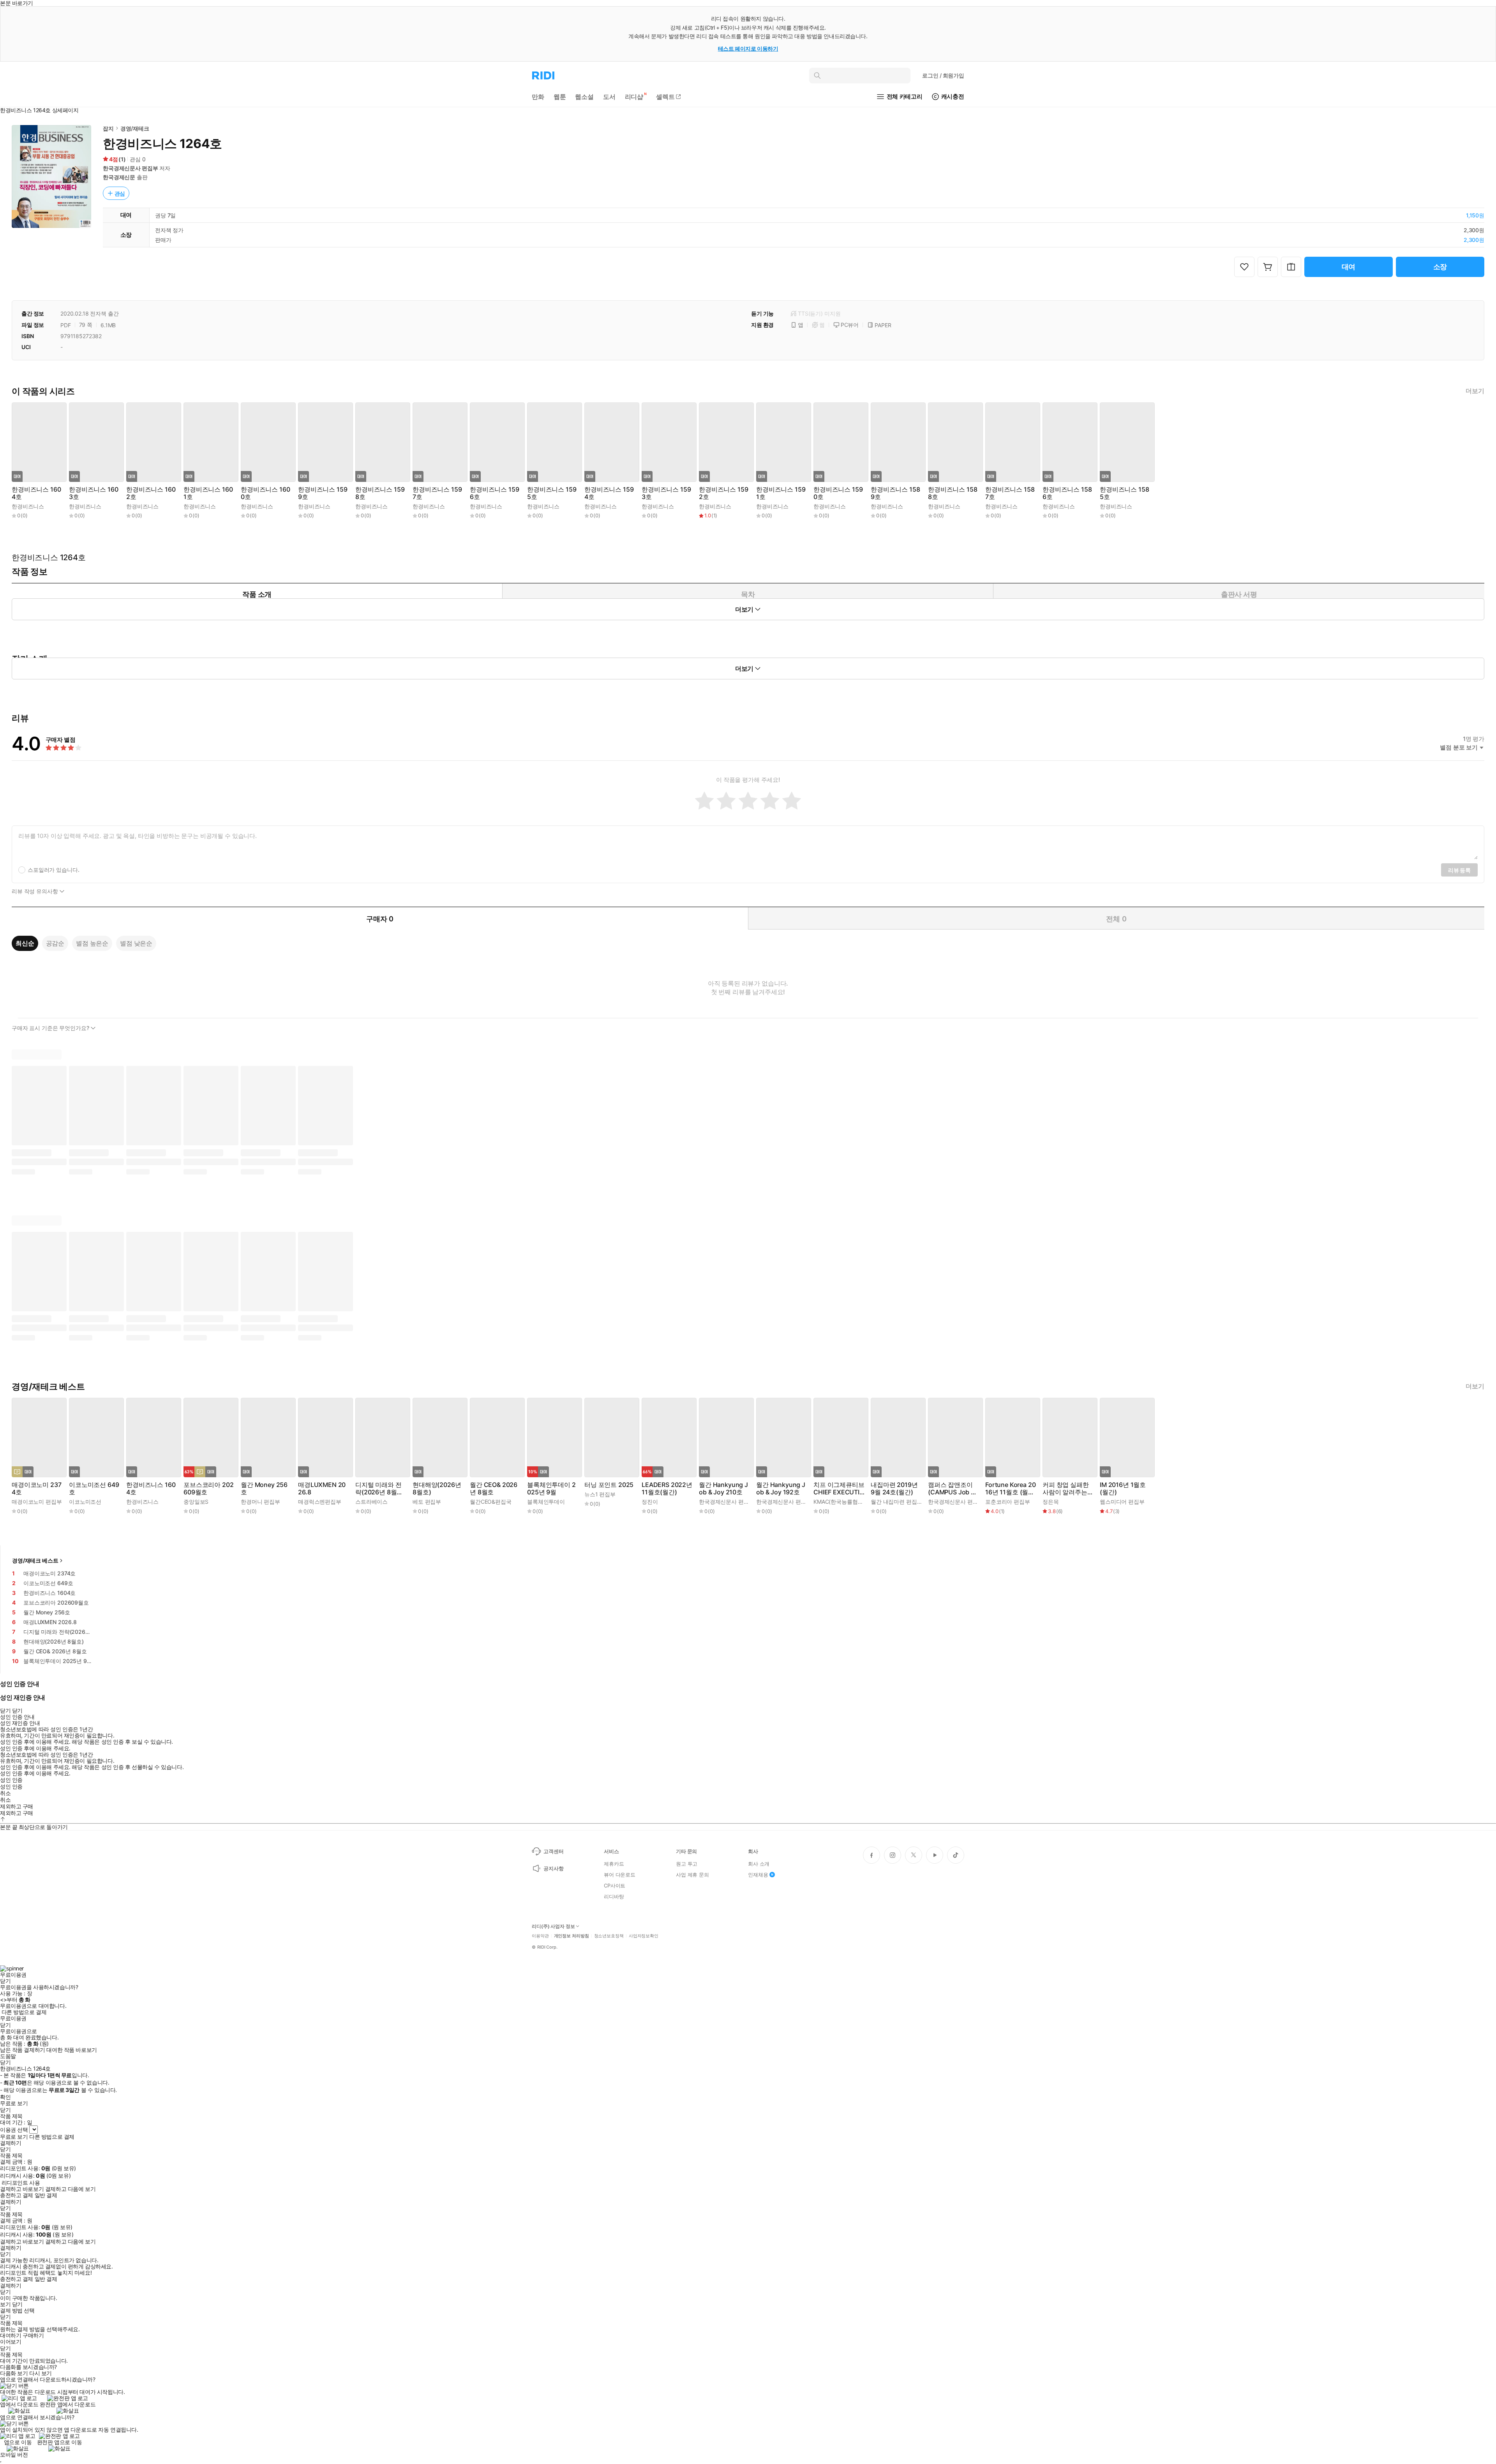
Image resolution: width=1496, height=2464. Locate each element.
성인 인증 (11, 1780)
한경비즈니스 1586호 (1067, 493)
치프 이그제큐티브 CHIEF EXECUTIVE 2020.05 (839, 1489)
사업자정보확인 (644, 1936)
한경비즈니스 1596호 (494, 493)
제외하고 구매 (17, 1806)
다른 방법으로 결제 (24, 2012)
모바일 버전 (14, 2454)
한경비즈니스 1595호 (552, 493)
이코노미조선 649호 (94, 1489)
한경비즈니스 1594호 (609, 493)
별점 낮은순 (136, 943)
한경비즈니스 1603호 (93, 493)
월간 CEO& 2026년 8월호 (494, 1489)
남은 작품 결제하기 (23, 2050)
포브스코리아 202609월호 (208, 1489)
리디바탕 (614, 1896)
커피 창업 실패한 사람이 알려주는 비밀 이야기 (1066, 1489)
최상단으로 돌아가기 (43, 1827)
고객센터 (553, 1851)
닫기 (17, 2304)
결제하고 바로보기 (22, 2189)
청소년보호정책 (609, 1936)
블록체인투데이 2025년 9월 (551, 1489)
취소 (5, 1793)
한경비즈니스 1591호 (781, 493)
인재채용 (758, 1875)
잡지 (108, 128)
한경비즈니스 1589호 (895, 493)
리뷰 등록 (1459, 870)
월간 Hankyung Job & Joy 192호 (781, 1489)
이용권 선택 (14, 2130)
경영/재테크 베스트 (35, 1560)
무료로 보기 (14, 2137)
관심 (120, 193)
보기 (5, 2304)
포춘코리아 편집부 (1008, 1502)
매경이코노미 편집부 (37, 1502)
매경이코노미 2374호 (36, 1489)
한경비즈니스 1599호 (323, 493)
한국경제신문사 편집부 (130, 168)
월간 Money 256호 (264, 1489)
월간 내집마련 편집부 (896, 1502)
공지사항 (553, 1868)
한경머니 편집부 (260, 1502)
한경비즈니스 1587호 (1010, 493)
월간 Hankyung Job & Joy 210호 (723, 1489)
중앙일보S (196, 1502)
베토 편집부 (427, 1502)
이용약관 (540, 1936)
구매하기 (33, 2335)
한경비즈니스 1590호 (838, 493)
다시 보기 (41, 2373)
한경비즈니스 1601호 (208, 493)
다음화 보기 (14, 2373)
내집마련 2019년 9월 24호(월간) (894, 1489)
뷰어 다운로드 (620, 1875)
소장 (1440, 267)
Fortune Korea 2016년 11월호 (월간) (1010, 1489)
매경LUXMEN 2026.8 (322, 1489)
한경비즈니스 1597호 (437, 493)
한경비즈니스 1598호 (380, 493)
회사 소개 (759, 1864)
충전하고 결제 (17, 2195)
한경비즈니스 (28, 506)
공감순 (55, 943)
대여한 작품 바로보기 (71, 2050)
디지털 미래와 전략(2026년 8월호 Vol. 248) (379, 1489)
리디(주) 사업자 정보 (553, 1926)
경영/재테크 (135, 128)
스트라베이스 (371, 1502)
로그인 (943, 75)
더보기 (1475, 391)
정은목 (1051, 1502)
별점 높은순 (92, 943)
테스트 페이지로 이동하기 (748, 49)
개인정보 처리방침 (572, 1936)
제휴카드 (614, 1864)
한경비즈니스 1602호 (151, 493)
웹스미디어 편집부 (1122, 1502)
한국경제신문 (119, 177)
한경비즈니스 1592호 (723, 493)
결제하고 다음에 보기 (70, 2189)
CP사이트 (615, 1885)
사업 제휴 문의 (692, 1875)
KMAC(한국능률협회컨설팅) (847, 1502)
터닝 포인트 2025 (609, 1485)
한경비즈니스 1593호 (666, 493)
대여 (1349, 267)
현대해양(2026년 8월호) (437, 1489)
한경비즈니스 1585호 (1124, 493)
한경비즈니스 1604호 (36, 493)
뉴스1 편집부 (600, 1494)
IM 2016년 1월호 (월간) (1123, 1489)
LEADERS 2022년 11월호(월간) (667, 1489)
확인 (5, 2097)
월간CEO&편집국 (491, 1502)
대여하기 (11, 2335)
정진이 (650, 1502)
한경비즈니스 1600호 (265, 493)
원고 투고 (687, 1864)
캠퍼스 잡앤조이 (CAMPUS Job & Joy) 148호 (951, 1489)
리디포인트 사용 (21, 2183)
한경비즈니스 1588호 (953, 493)
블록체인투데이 (546, 1502)
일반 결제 (46, 2195)
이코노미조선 (85, 1502)
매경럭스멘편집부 (320, 1502)
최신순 (25, 943)
